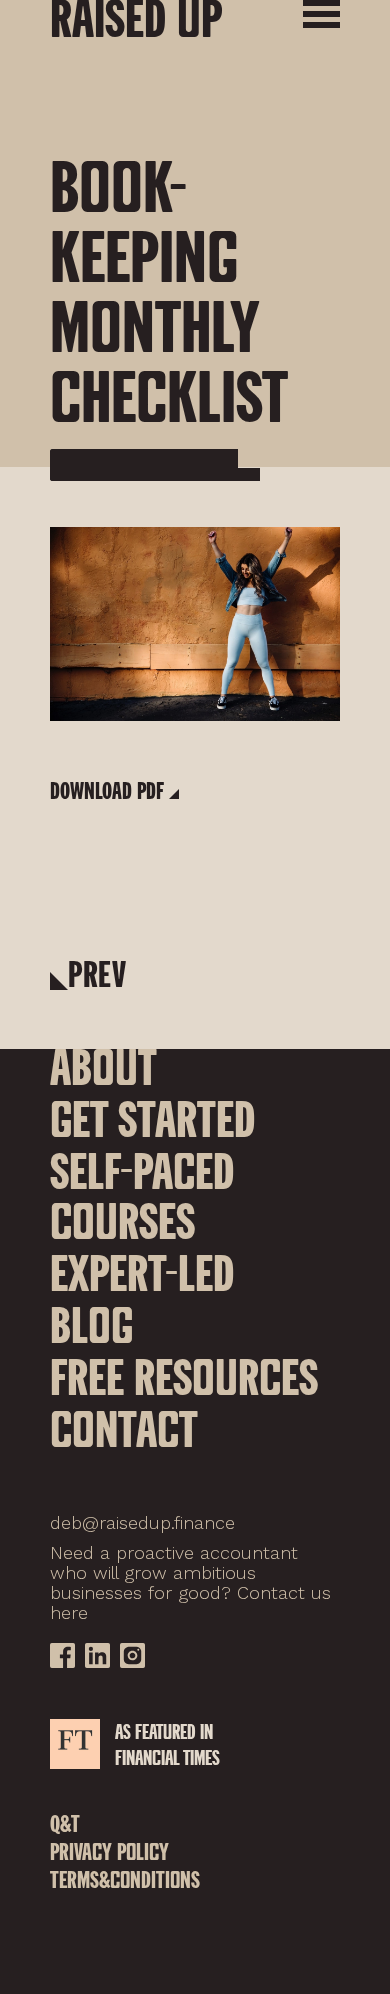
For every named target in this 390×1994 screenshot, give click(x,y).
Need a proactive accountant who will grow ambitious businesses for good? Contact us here (190, 1583)
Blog (91, 1324)
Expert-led (142, 1272)
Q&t (65, 1826)
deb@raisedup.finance (142, 1523)
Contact (124, 1428)
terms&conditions (125, 1882)
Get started (152, 1118)
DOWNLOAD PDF (107, 790)
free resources (184, 1376)
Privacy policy (109, 1854)
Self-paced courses (142, 1195)
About (103, 1066)
